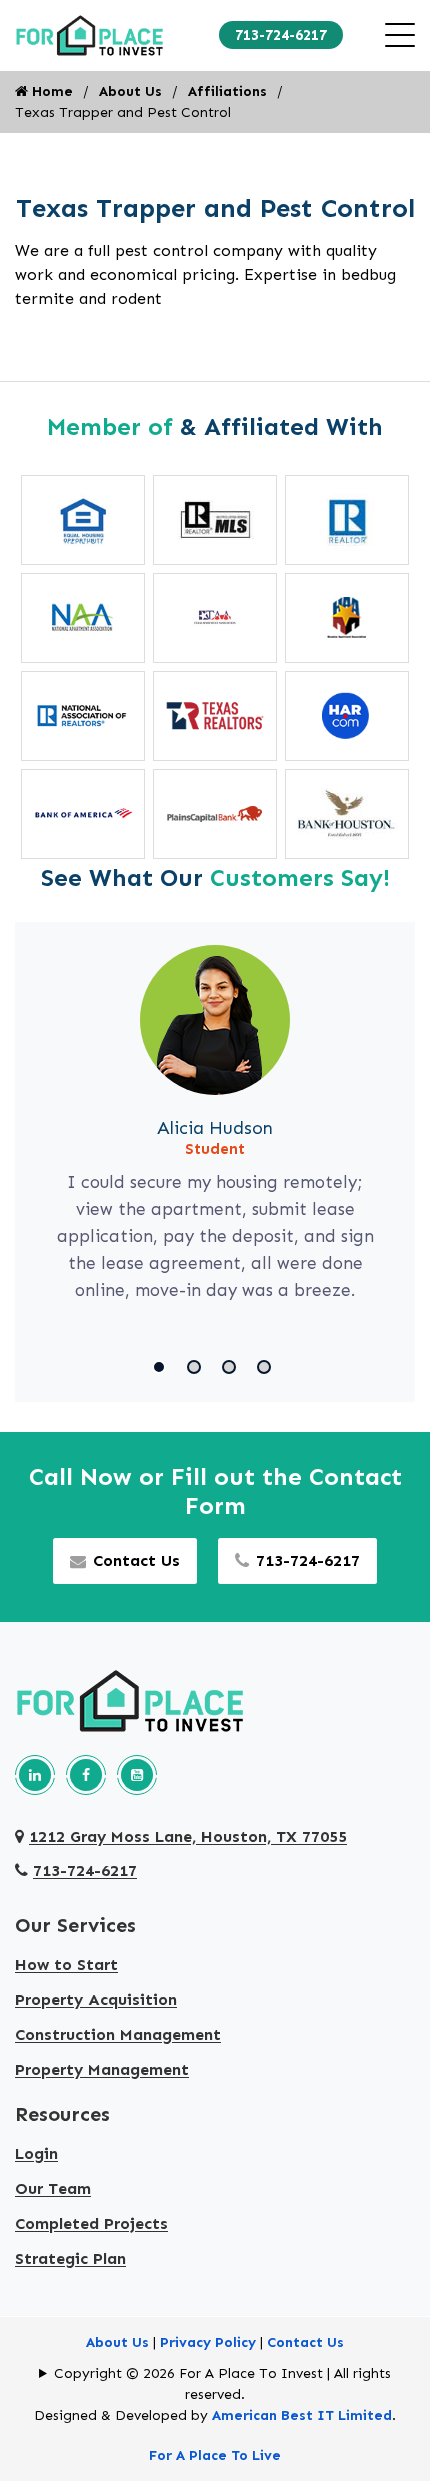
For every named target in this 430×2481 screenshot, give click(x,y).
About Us (130, 91)
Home (50, 91)
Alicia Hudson (215, 1128)
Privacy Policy (208, 2342)
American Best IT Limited (302, 2415)
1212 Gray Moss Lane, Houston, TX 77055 (188, 1836)
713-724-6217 (281, 35)
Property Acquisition (96, 1999)
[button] (162, 1367)
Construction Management (118, 2034)
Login (36, 2153)
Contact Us (136, 1560)
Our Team (53, 2188)
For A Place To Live (215, 2455)
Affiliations (227, 91)
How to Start (66, 1964)
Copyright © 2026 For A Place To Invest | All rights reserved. (222, 2384)
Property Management (102, 2069)
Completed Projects (91, 2223)
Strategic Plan (70, 2258)
